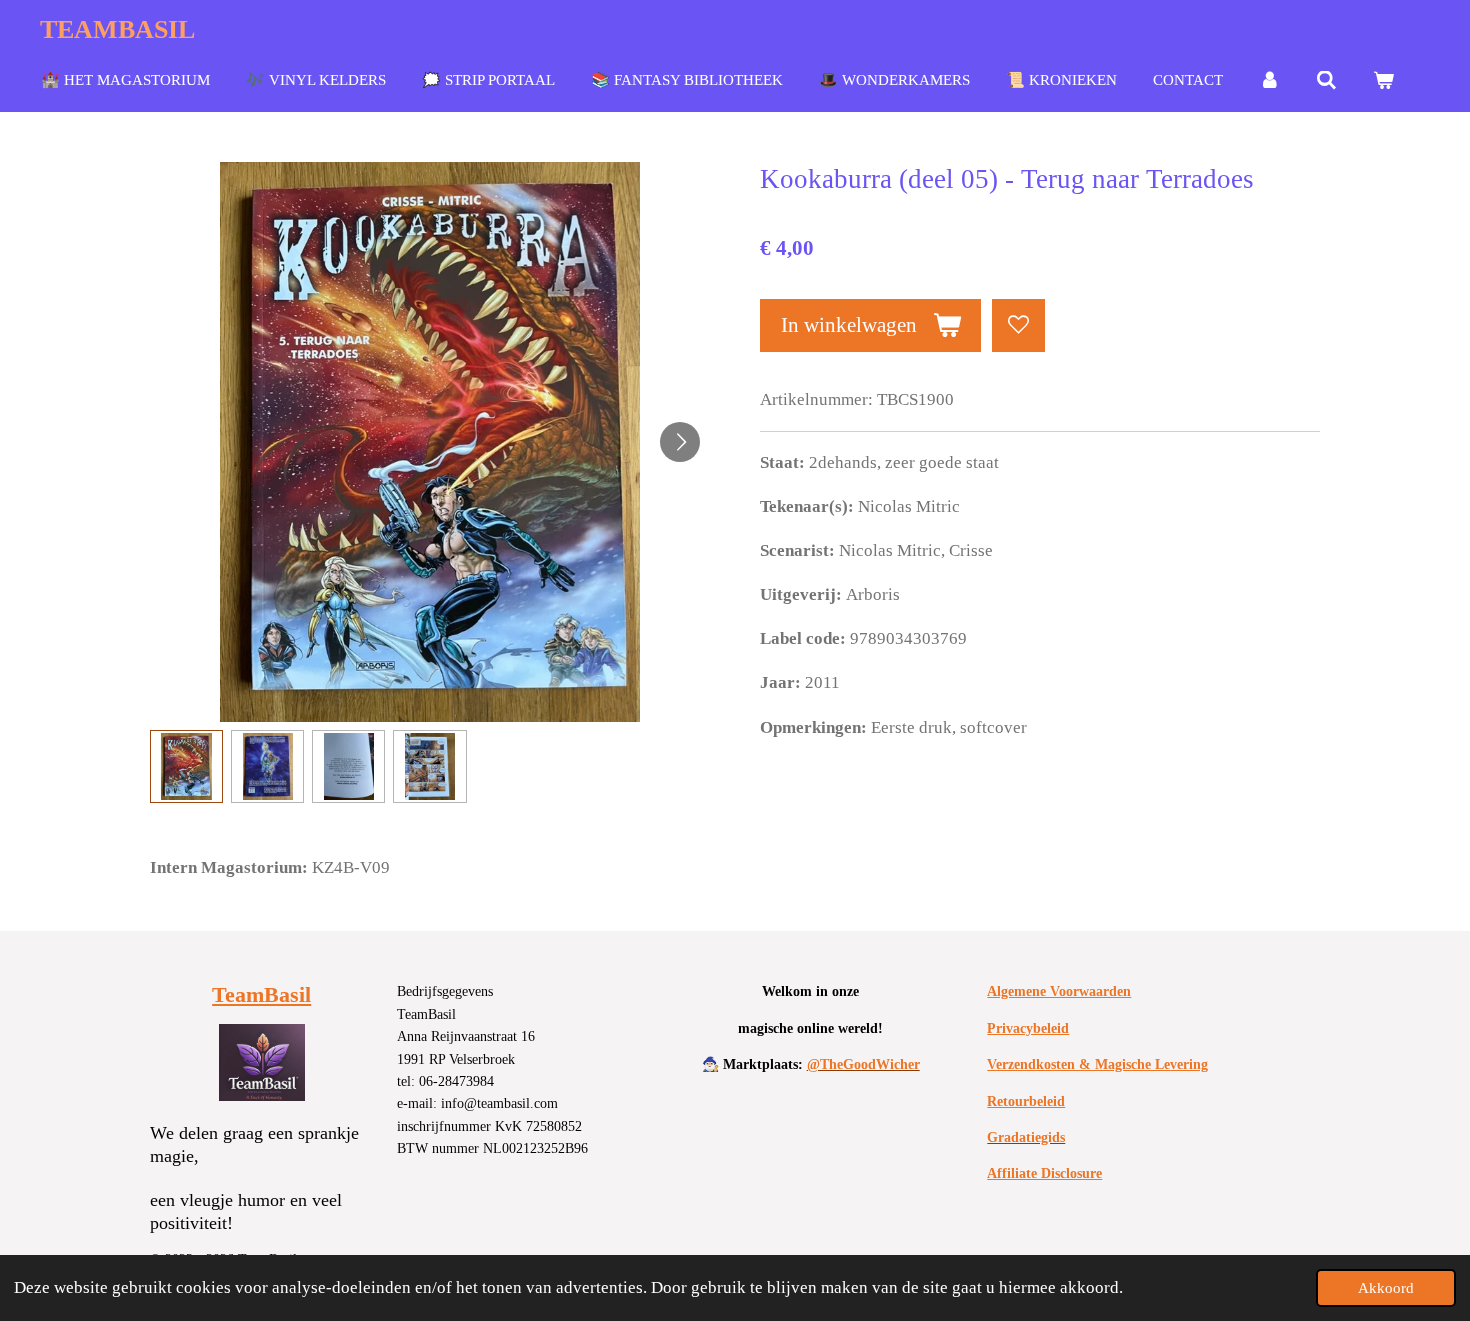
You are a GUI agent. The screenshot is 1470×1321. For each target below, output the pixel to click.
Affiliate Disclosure (1044, 1173)
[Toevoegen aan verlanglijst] (1018, 325)
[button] (186, 766)
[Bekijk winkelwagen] (1383, 81)
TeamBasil (261, 994)
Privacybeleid (1028, 1028)
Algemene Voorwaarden (1059, 991)
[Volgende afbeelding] (680, 442)
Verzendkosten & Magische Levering (1097, 1064)
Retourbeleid (1026, 1101)
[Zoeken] (1326, 81)
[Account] (1269, 81)
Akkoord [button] (1386, 1287)
